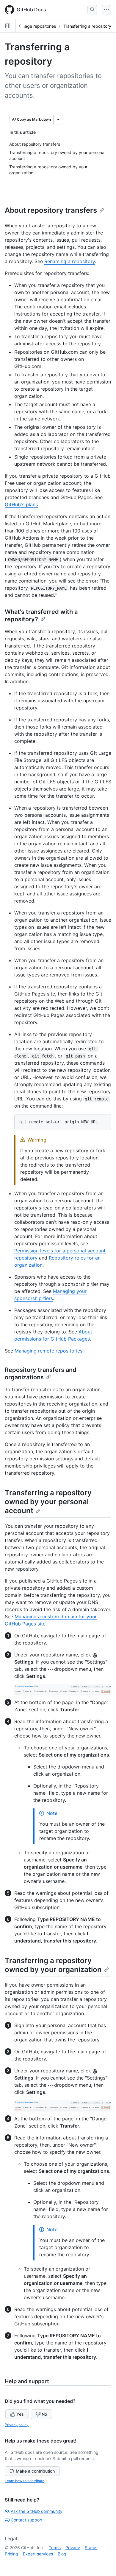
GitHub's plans (21, 504)
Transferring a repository (87, 26)
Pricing (11, 2554)
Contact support (27, 2520)
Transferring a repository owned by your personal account (48, 1502)
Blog (62, 2554)
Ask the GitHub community (37, 2511)
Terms (55, 2548)
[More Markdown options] (58, 119)
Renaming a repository (70, 261)
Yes (20, 2414)
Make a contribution (35, 2471)
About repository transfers (51, 210)
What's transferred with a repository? (41, 615)
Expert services (38, 2554)
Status (91, 2548)
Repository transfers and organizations (41, 1374)
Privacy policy (17, 2425)
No (44, 2414)
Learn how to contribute (25, 2481)
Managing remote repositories (48, 1351)
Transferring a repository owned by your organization (53, 1965)
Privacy (73, 2548)
